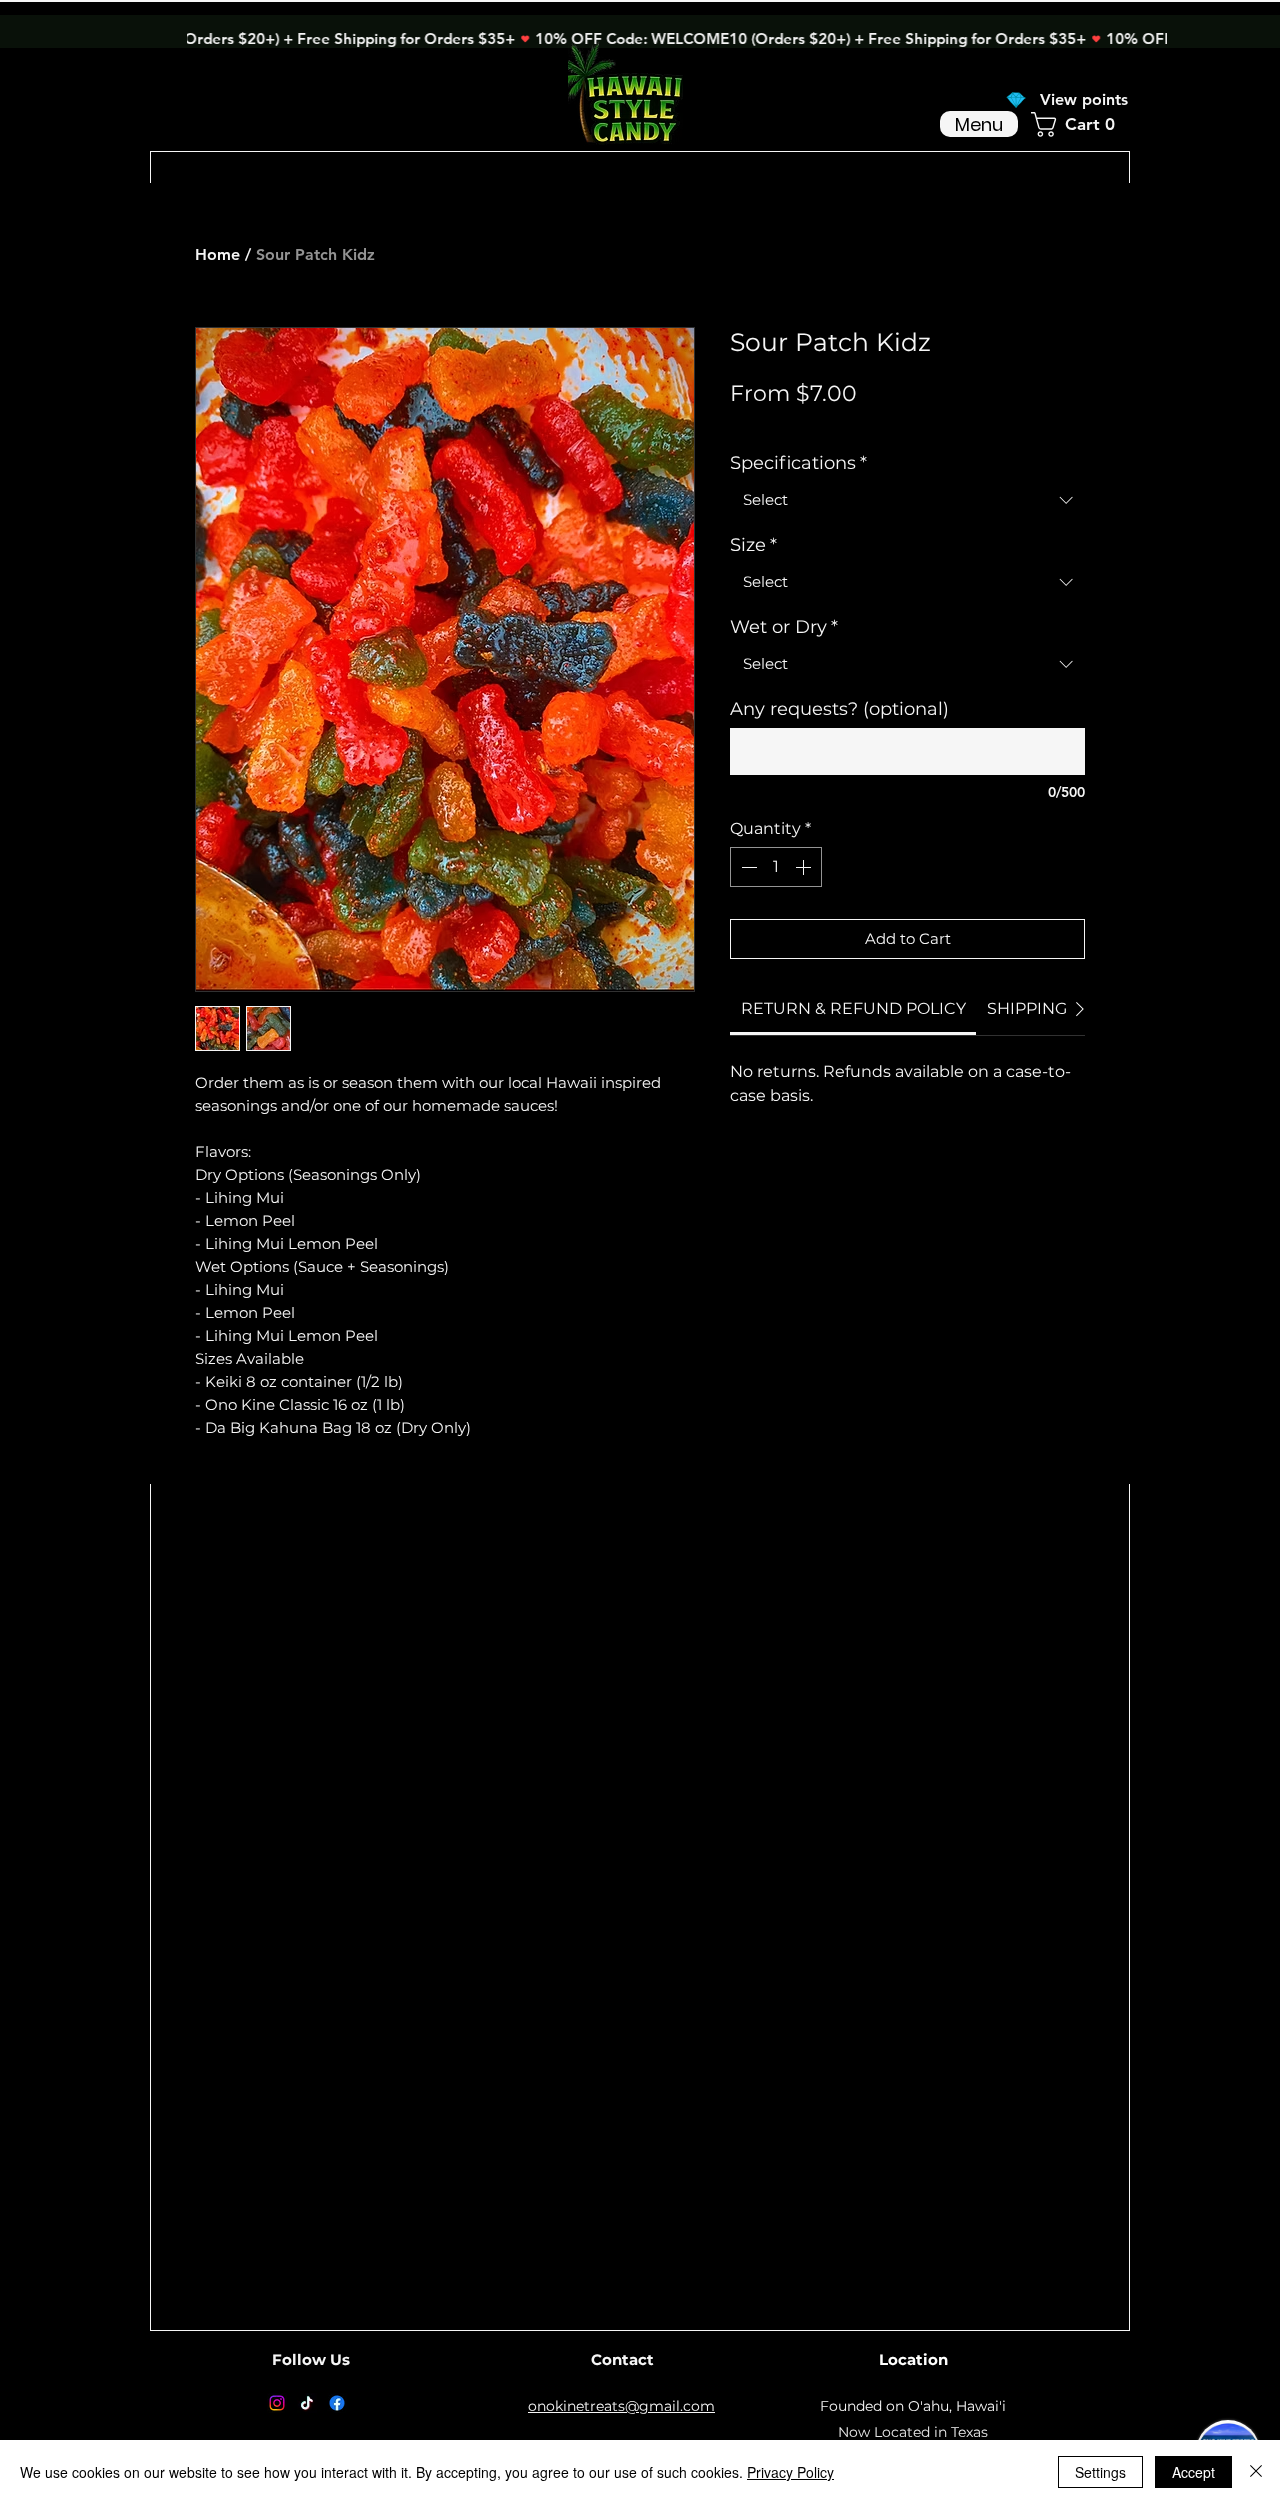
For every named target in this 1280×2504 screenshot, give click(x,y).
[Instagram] (277, 2403)
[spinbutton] (776, 867)
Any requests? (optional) (839, 709)
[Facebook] (337, 2403)
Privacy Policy (790, 2472)
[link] (853, 1008)
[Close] (1256, 2472)
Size (753, 545)
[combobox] (907, 500)
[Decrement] (747, 867)
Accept (1193, 2472)
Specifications (798, 463)
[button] (1080, 124)
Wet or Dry (784, 627)
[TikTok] (307, 2403)
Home (217, 254)
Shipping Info (925, 423)
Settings (1100, 2472)
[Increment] (805, 867)
